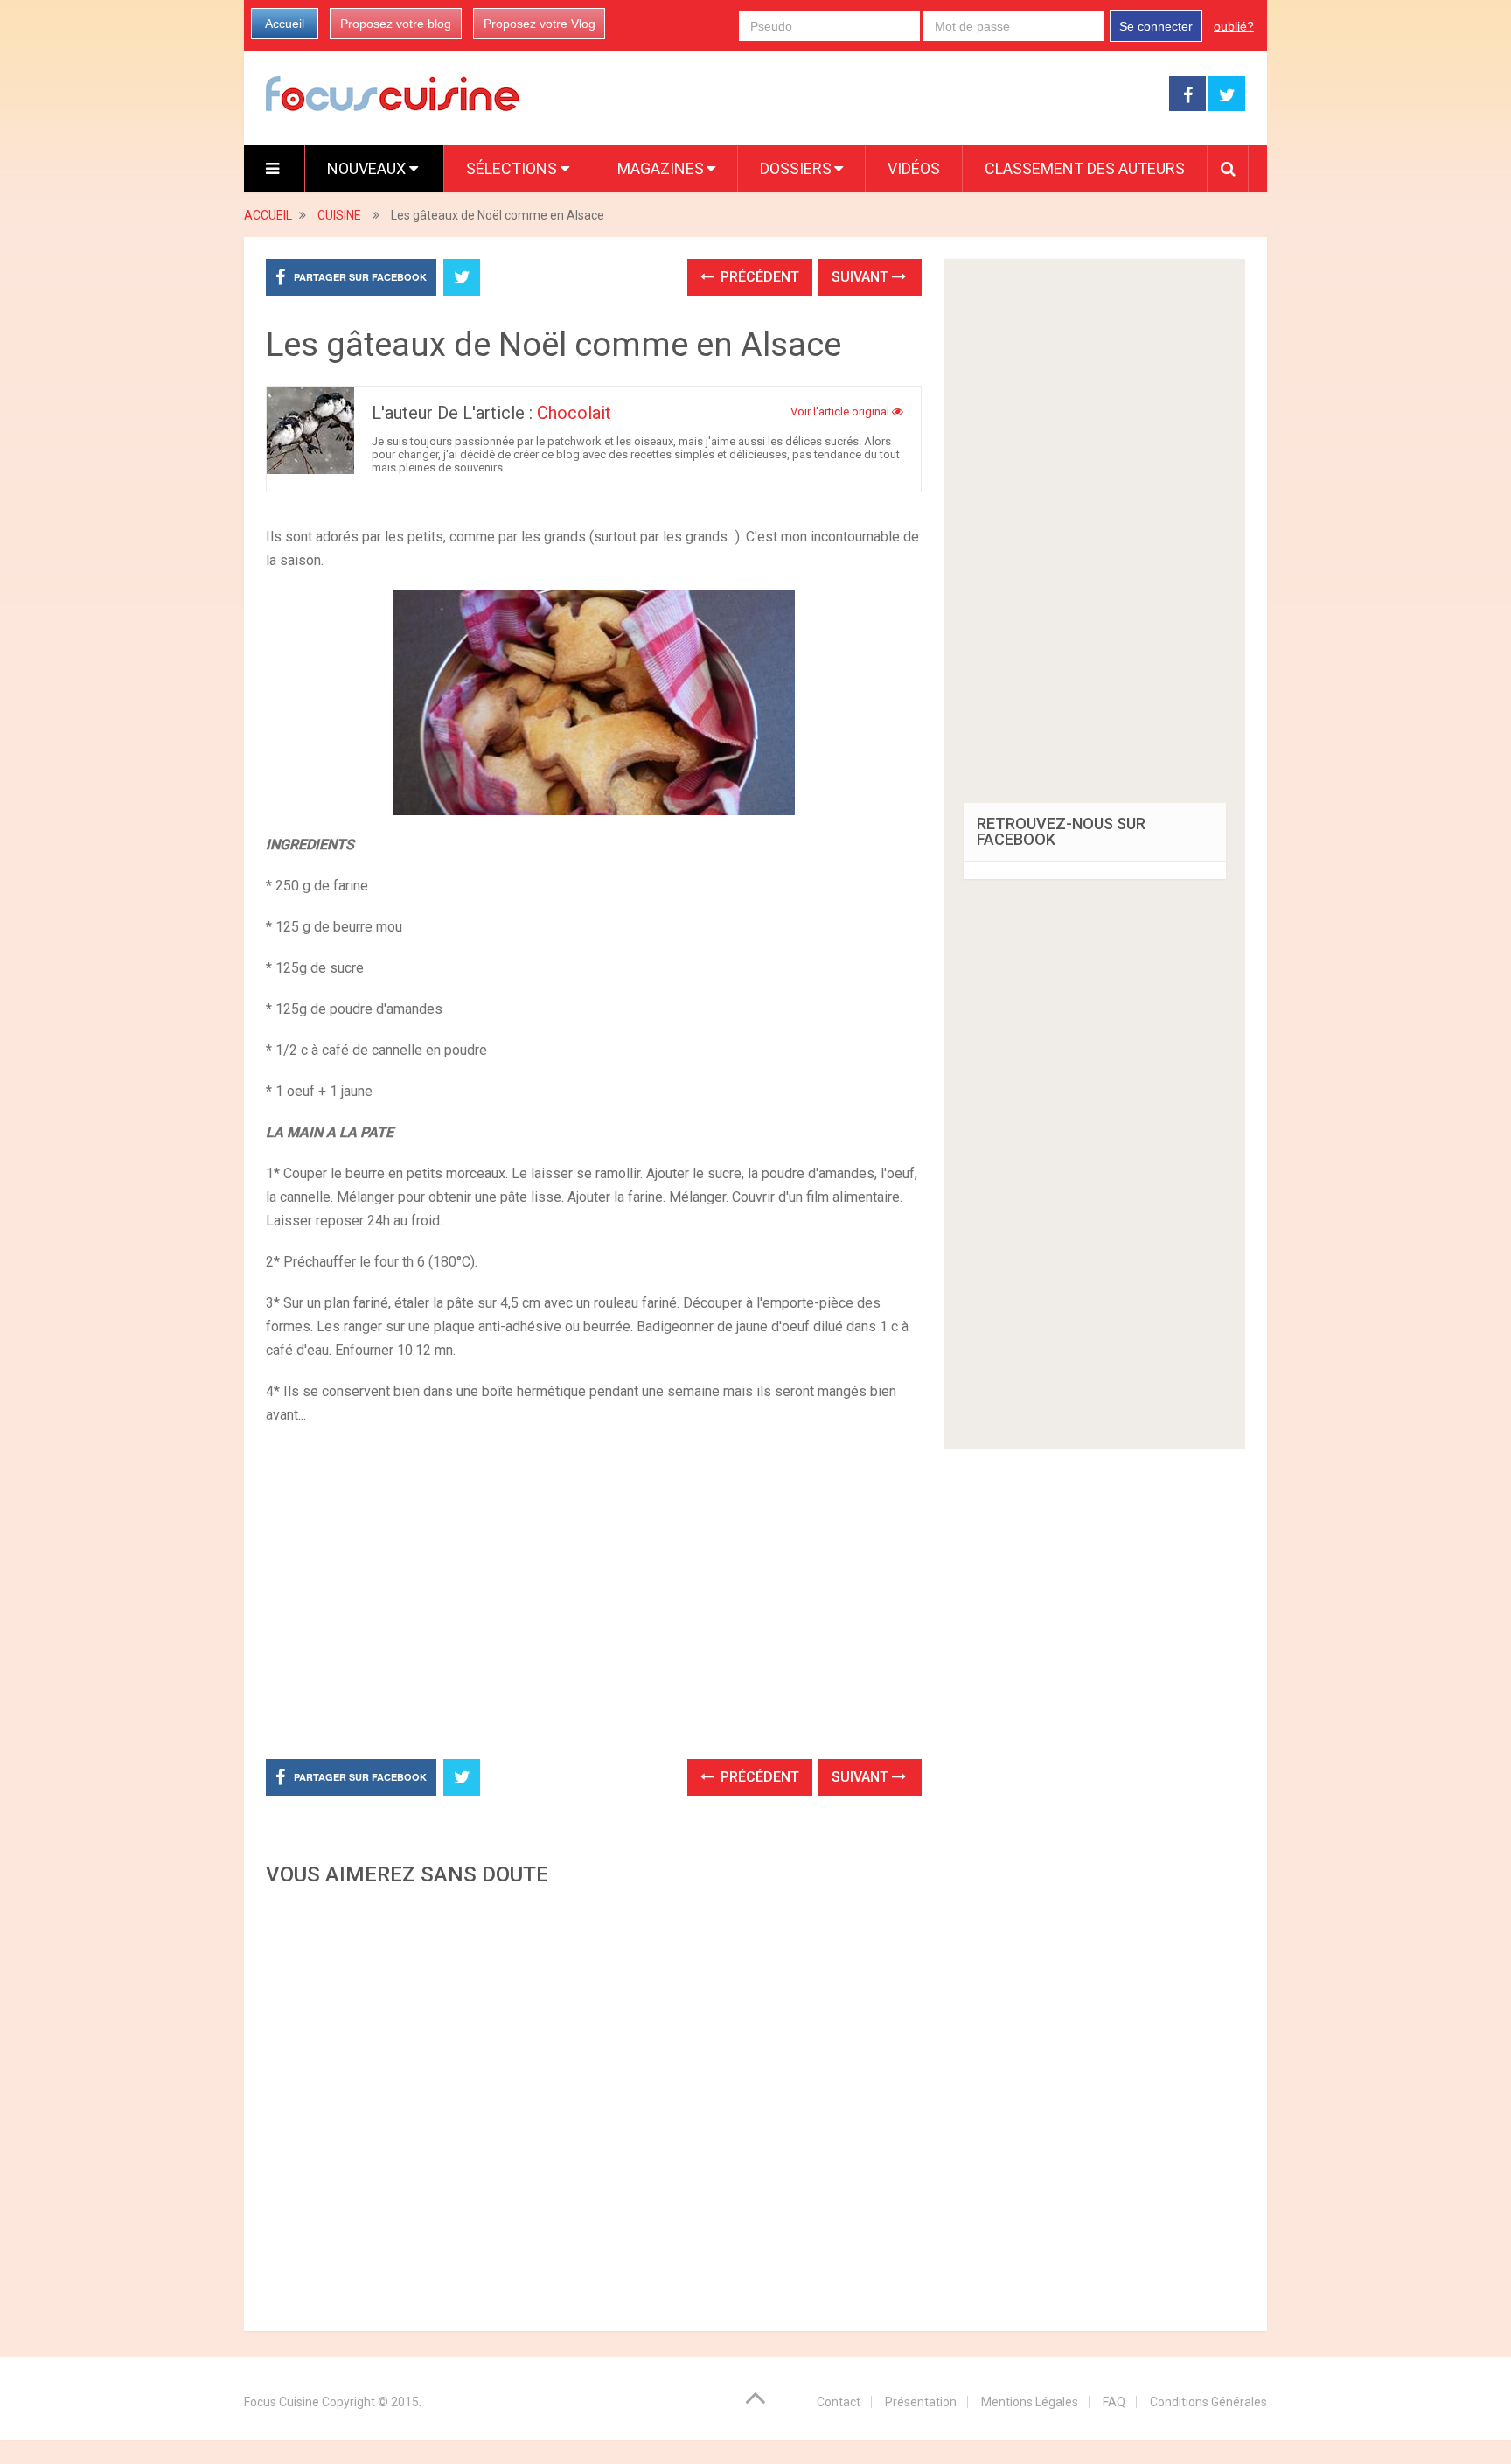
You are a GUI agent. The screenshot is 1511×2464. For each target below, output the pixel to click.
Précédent (758, 277)
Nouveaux (368, 168)
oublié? (1234, 26)
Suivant (862, 277)
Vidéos (914, 168)
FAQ (1114, 2402)
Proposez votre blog (396, 24)
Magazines (661, 168)
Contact (839, 2402)
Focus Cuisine (282, 2402)
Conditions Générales (1208, 2402)
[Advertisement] (594, 2104)
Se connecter (1156, 26)
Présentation (921, 2402)
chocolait (574, 413)
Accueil (285, 24)
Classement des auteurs (1085, 168)
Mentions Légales (1030, 2402)
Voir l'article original (841, 412)
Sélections (513, 168)
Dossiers (796, 168)
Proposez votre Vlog (540, 24)
